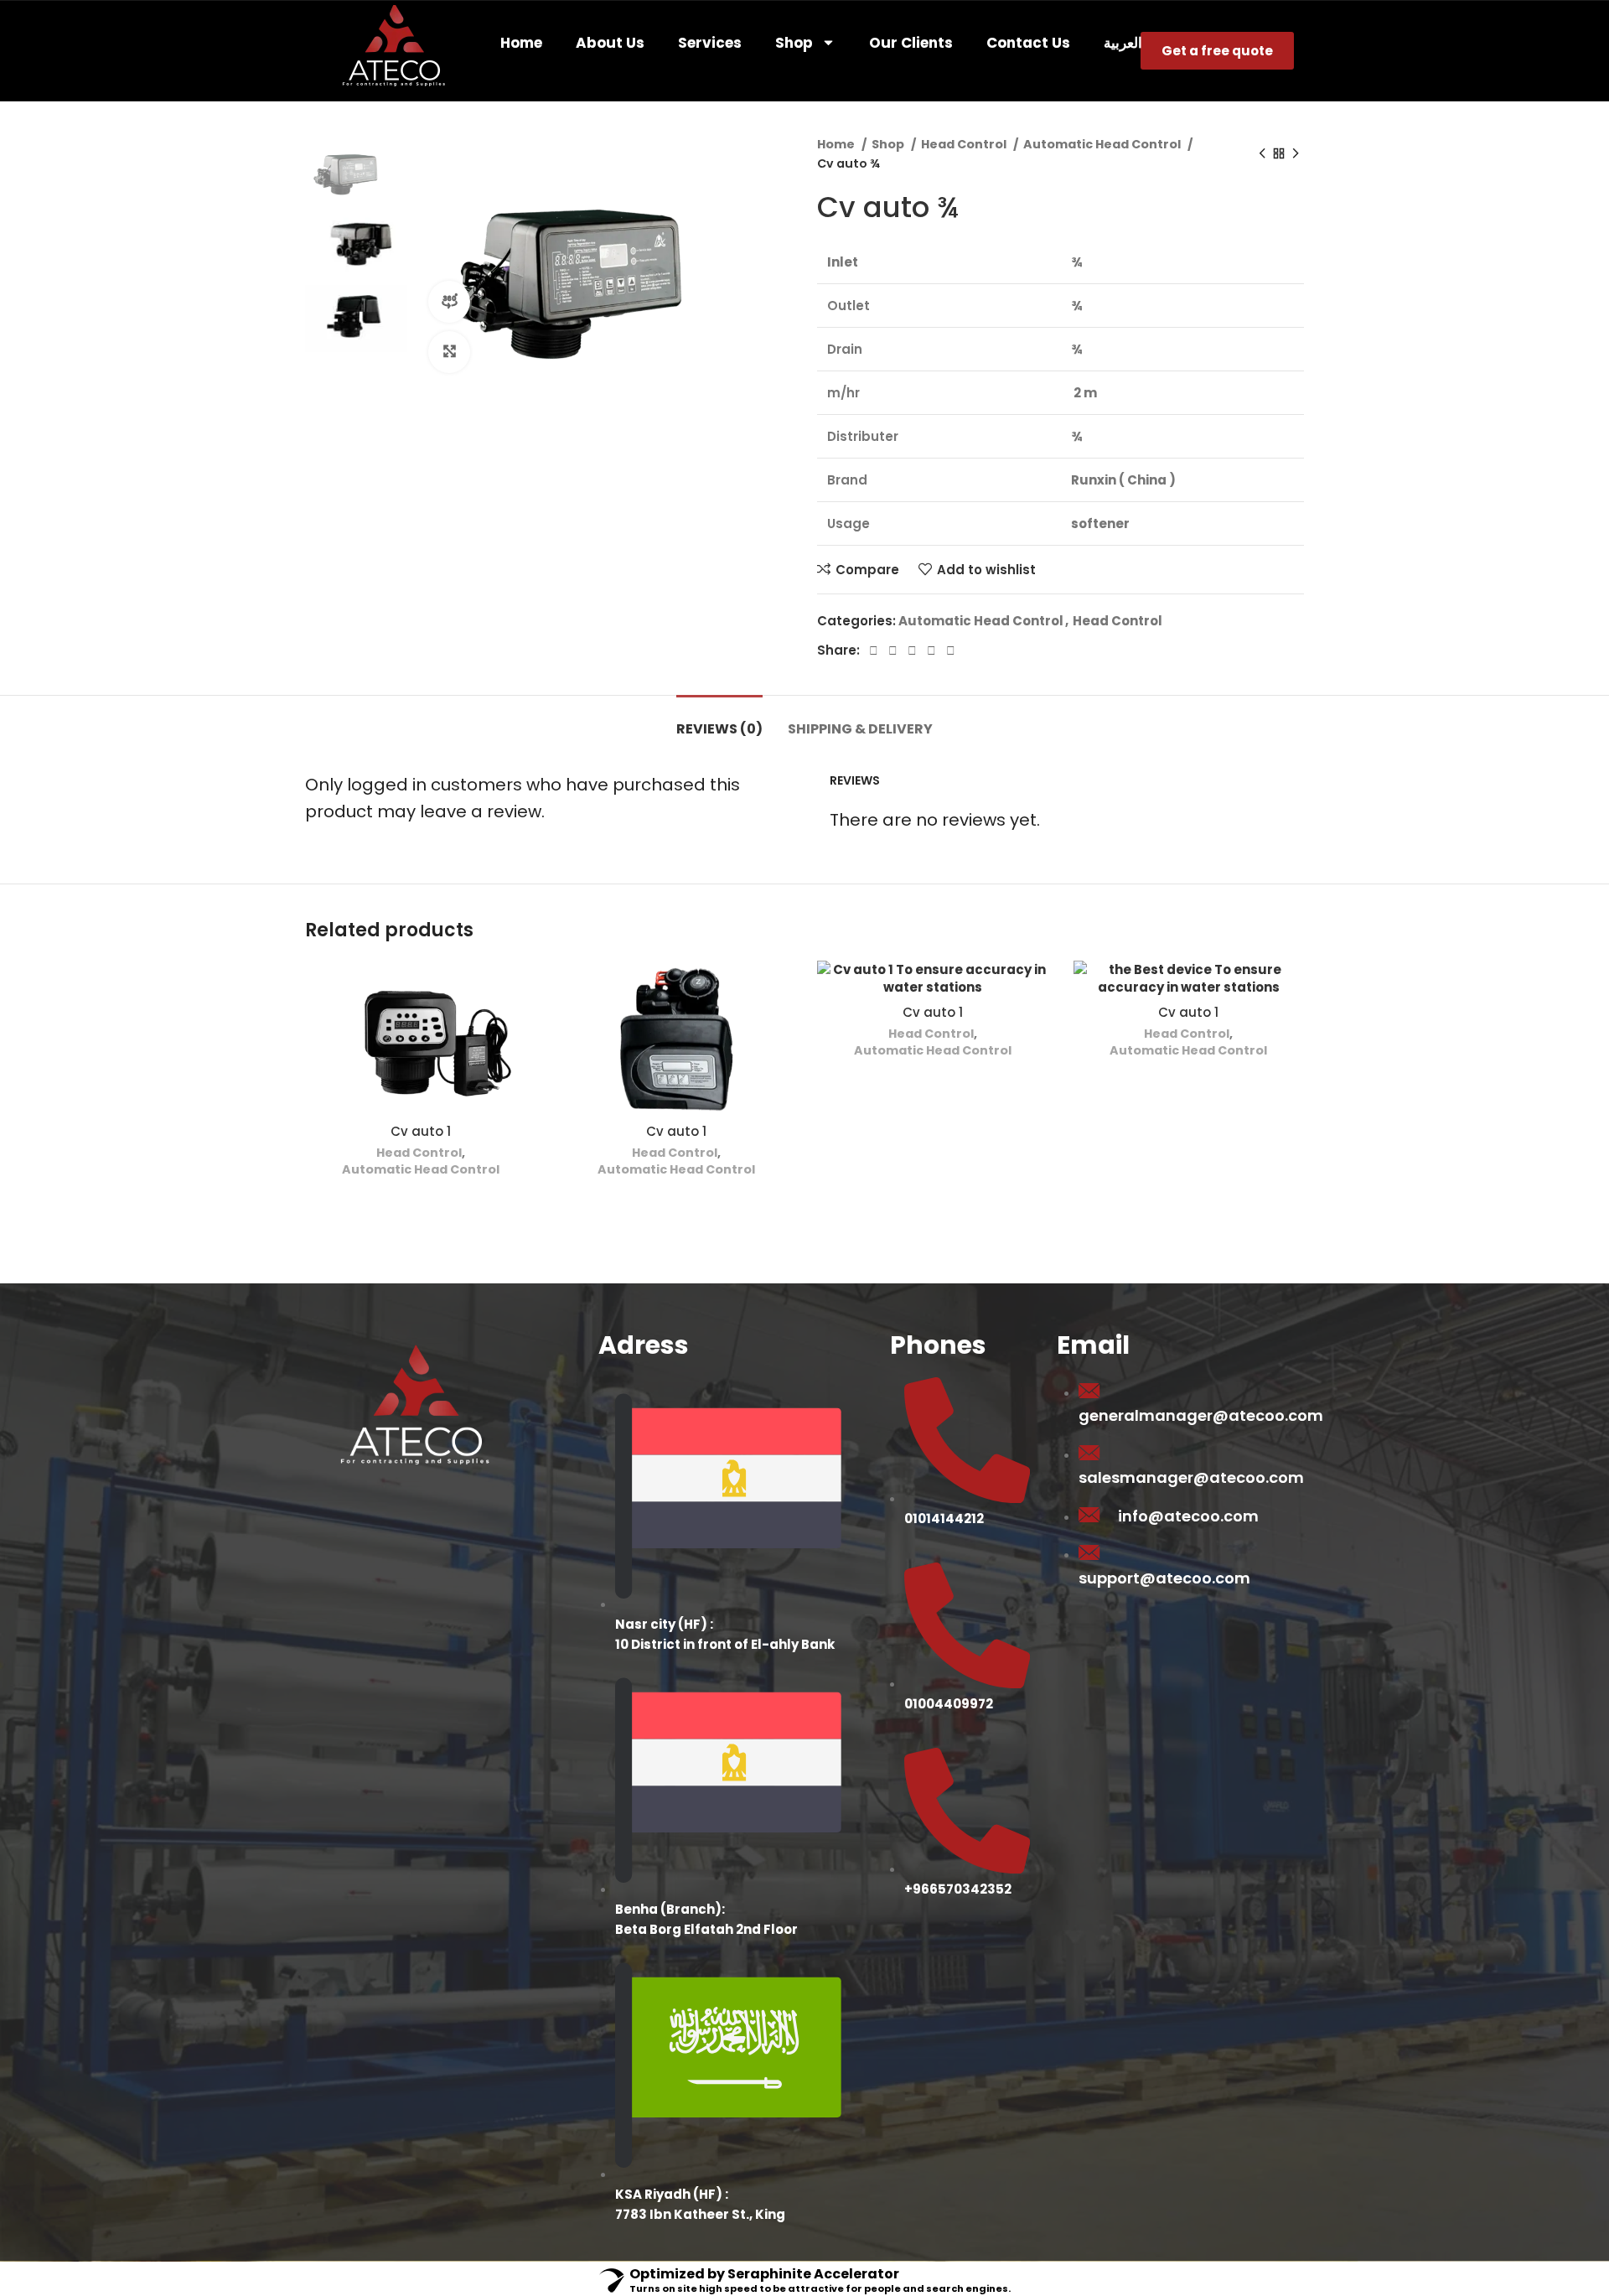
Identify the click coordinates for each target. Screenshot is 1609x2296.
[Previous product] (1262, 154)
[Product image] (421, 1038)
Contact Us (1028, 43)
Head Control (965, 144)
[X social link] (893, 650)
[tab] (719, 720)
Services (710, 43)
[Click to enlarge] (449, 352)
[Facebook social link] (874, 650)
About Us (610, 43)
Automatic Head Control (1103, 144)
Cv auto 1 (421, 1131)
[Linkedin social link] (931, 650)
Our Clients (911, 43)
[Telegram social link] (951, 650)
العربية (1123, 43)
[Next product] (1296, 154)
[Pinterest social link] (912, 650)
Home (521, 43)
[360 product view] (449, 302)
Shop (794, 43)
